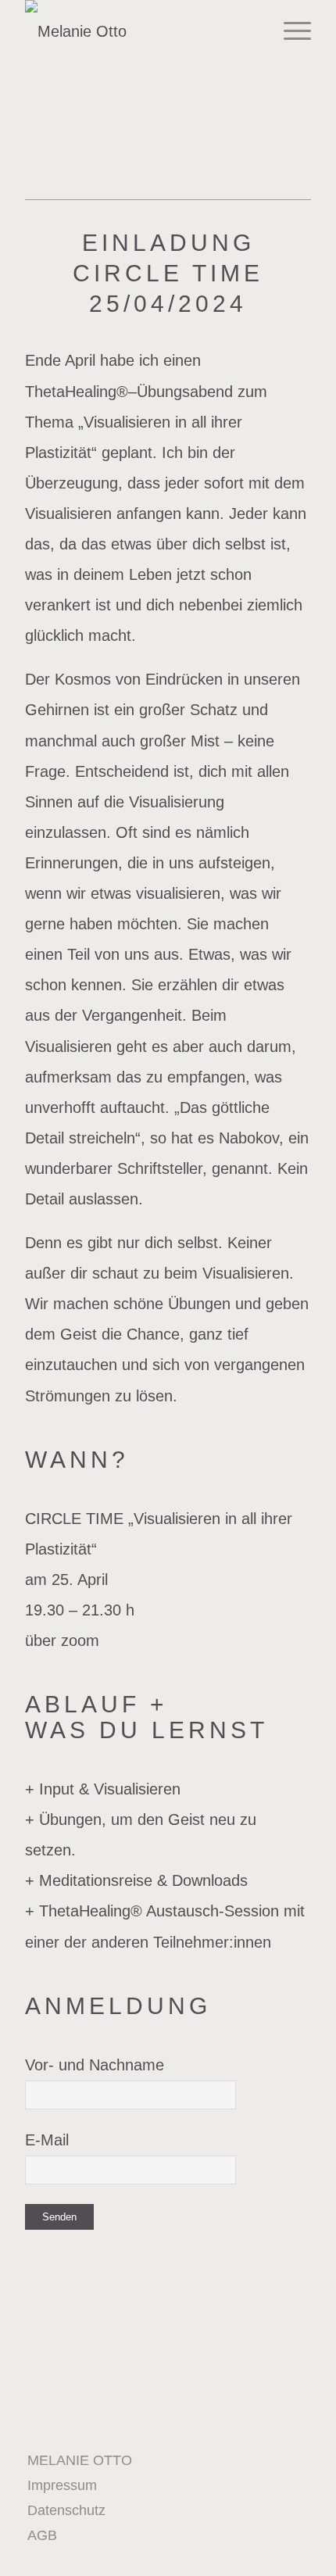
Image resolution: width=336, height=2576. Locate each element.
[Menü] (290, 31)
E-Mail (47, 2140)
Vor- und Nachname (95, 2065)
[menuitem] (157, 2386)
